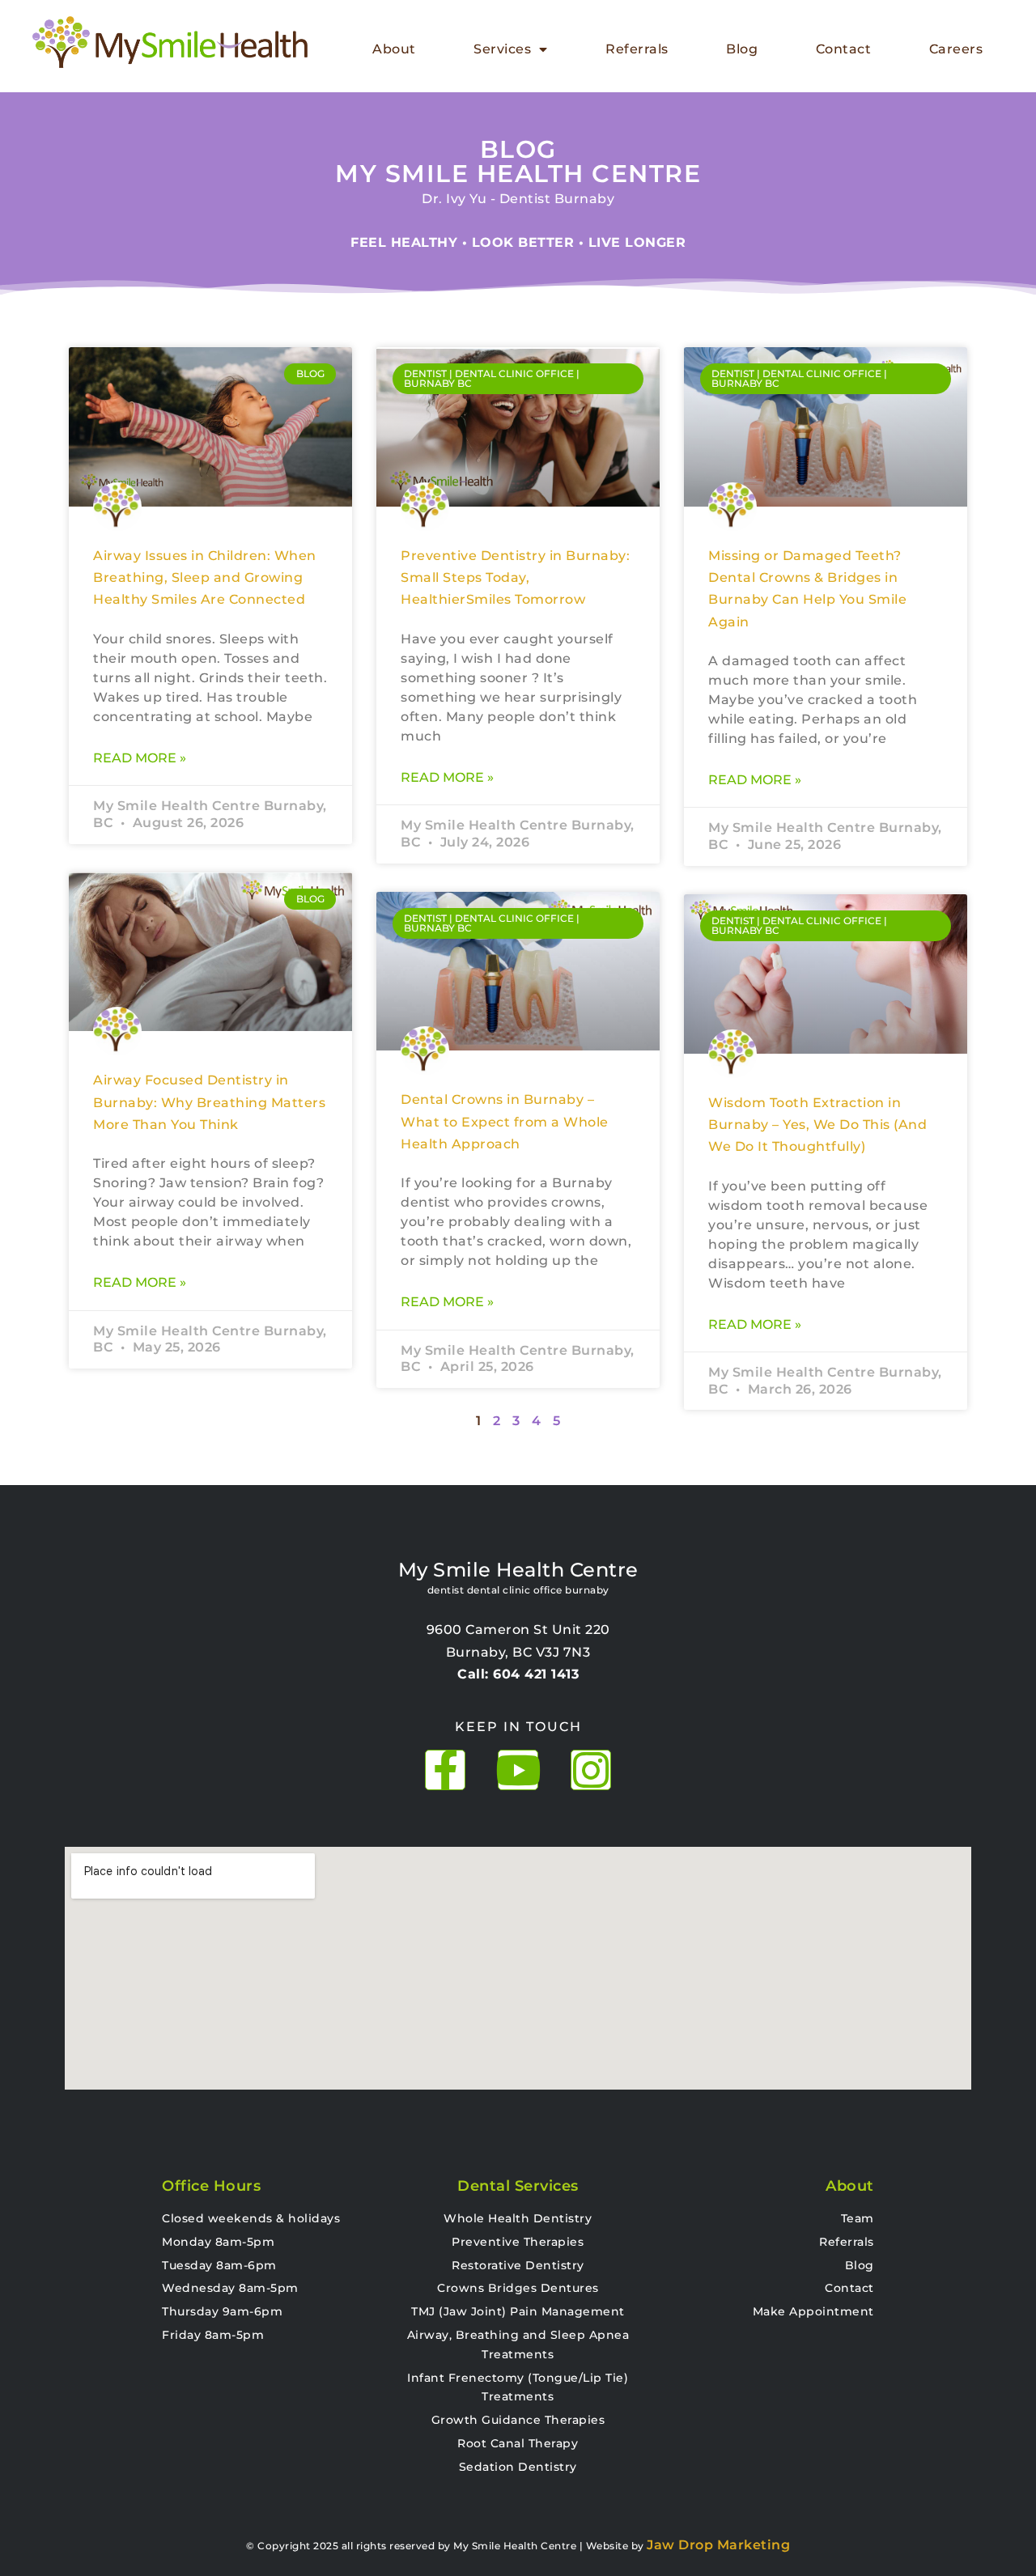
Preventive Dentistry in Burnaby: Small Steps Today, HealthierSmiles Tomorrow (515, 578)
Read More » (140, 758)
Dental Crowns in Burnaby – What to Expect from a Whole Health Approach (505, 1122)
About (394, 49)
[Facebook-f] (445, 1770)
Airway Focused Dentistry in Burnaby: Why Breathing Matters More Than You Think (209, 1102)
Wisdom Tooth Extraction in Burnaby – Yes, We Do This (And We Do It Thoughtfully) (817, 1125)
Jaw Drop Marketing (718, 2545)
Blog (742, 49)
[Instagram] (591, 1770)
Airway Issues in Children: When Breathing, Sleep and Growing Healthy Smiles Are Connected (205, 578)
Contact (844, 49)
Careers (956, 49)
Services (502, 49)
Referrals (637, 49)
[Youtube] (518, 1770)
